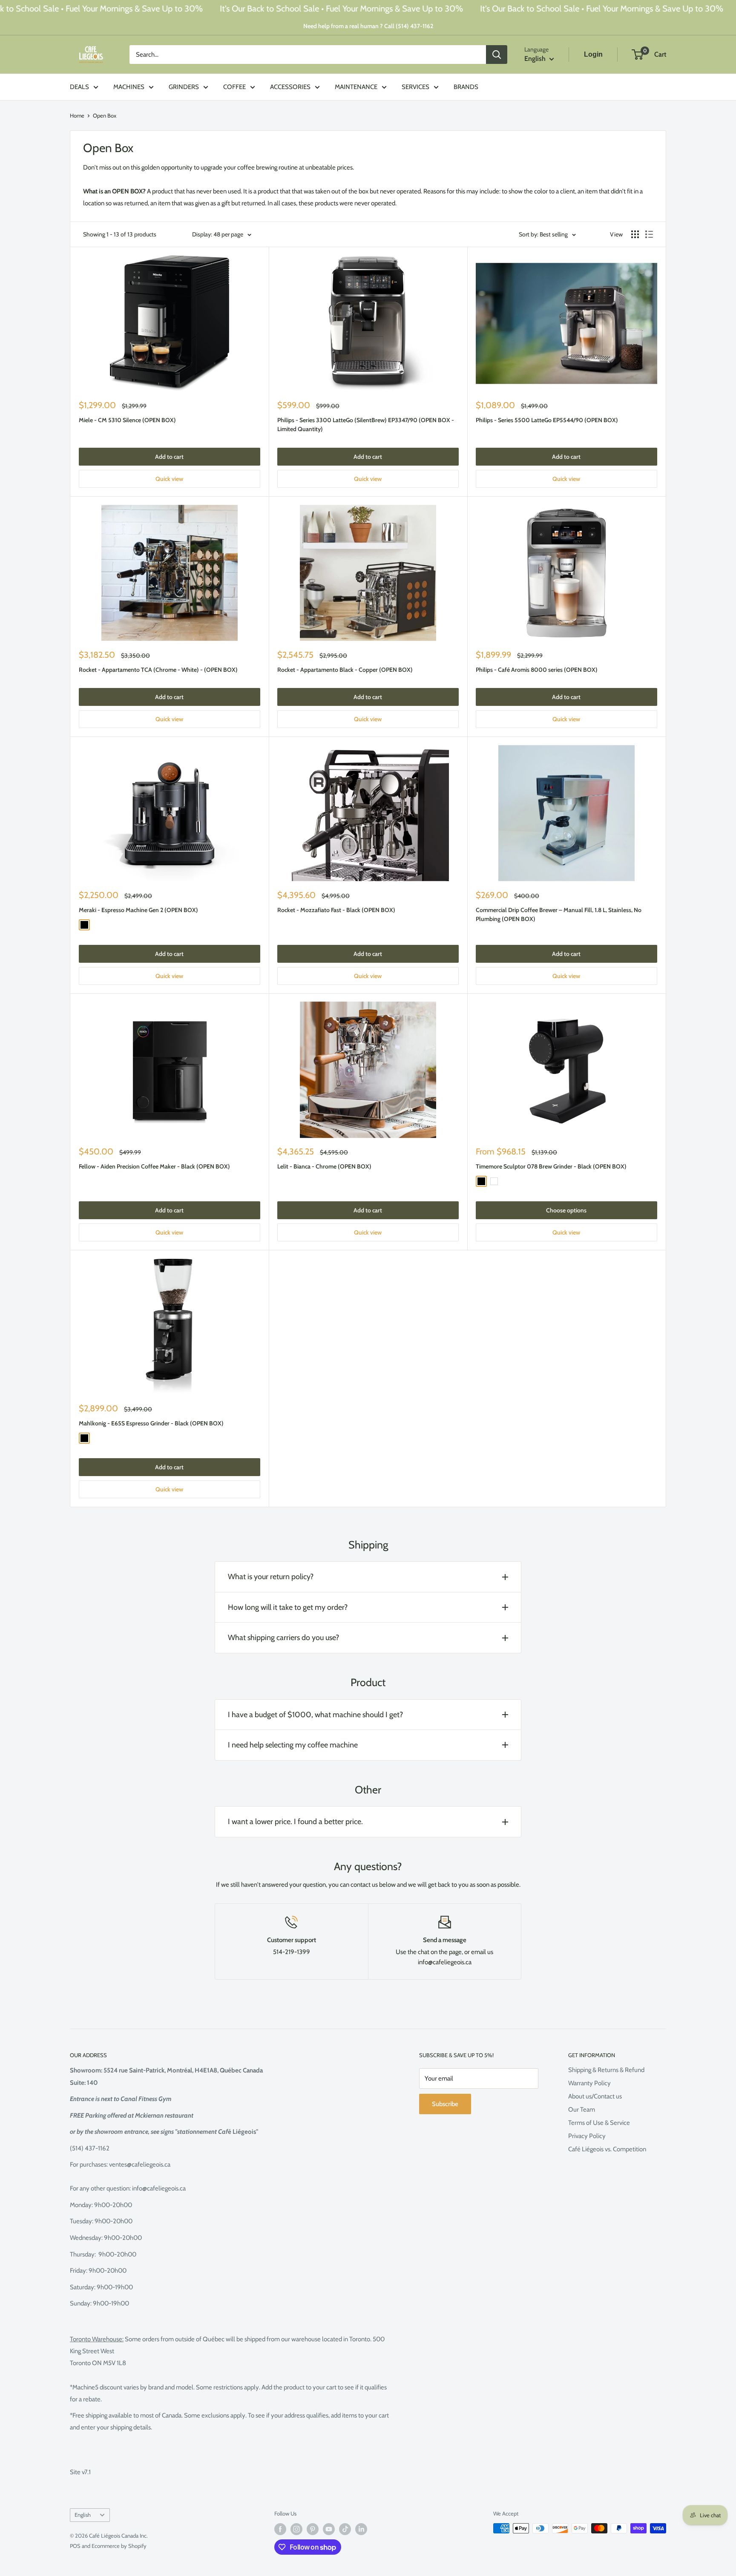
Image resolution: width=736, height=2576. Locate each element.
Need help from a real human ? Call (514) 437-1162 (368, 26)
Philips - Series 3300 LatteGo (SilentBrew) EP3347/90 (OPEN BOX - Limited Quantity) (366, 425)
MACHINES (129, 87)
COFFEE (234, 87)
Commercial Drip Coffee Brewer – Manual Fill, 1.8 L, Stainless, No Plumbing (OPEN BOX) (559, 915)
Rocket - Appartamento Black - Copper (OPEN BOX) (345, 670)
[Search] (497, 55)
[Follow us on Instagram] (296, 2529)
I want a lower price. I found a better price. (295, 1822)
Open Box (105, 115)
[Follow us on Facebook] (280, 2529)
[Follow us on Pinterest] (313, 2529)
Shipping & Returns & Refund (606, 2070)
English (83, 2515)
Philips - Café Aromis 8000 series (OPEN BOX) (537, 670)
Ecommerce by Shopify (119, 2546)
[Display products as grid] (635, 234)
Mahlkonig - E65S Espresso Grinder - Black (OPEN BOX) (151, 1423)
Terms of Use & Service (599, 2123)
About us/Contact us (595, 2096)
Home (77, 115)
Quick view (169, 479)
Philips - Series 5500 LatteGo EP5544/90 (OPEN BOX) (547, 420)
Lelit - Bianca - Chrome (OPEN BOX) (324, 1166)
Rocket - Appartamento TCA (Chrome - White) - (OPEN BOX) (158, 670)
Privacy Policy (587, 2136)
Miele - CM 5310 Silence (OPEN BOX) (127, 420)
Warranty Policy (589, 2083)
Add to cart (169, 457)
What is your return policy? (271, 1577)
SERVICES (415, 87)
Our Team (582, 2110)
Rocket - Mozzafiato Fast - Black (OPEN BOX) (336, 910)
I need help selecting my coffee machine (293, 1745)
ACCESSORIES (290, 87)
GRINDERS (184, 87)
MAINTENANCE (356, 87)
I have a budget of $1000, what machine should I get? (315, 1715)
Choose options (566, 1210)
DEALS (79, 87)
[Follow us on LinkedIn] (361, 2529)
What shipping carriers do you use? (283, 1638)
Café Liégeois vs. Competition (607, 2149)
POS (75, 2546)
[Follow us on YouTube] (329, 2529)
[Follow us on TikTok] (345, 2529)
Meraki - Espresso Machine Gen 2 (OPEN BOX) (138, 910)
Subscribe (445, 2104)
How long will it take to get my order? (288, 1607)
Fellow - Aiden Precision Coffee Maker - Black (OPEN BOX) (154, 1166)
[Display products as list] (649, 234)
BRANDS (466, 87)
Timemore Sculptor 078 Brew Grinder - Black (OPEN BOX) (551, 1166)
